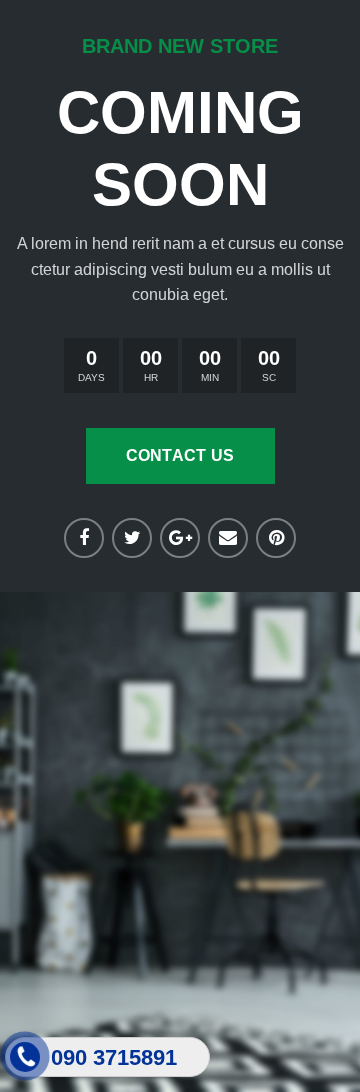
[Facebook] (84, 538)
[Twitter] (132, 538)
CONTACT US (180, 455)
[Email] (228, 538)
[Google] (180, 538)
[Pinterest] (276, 538)
